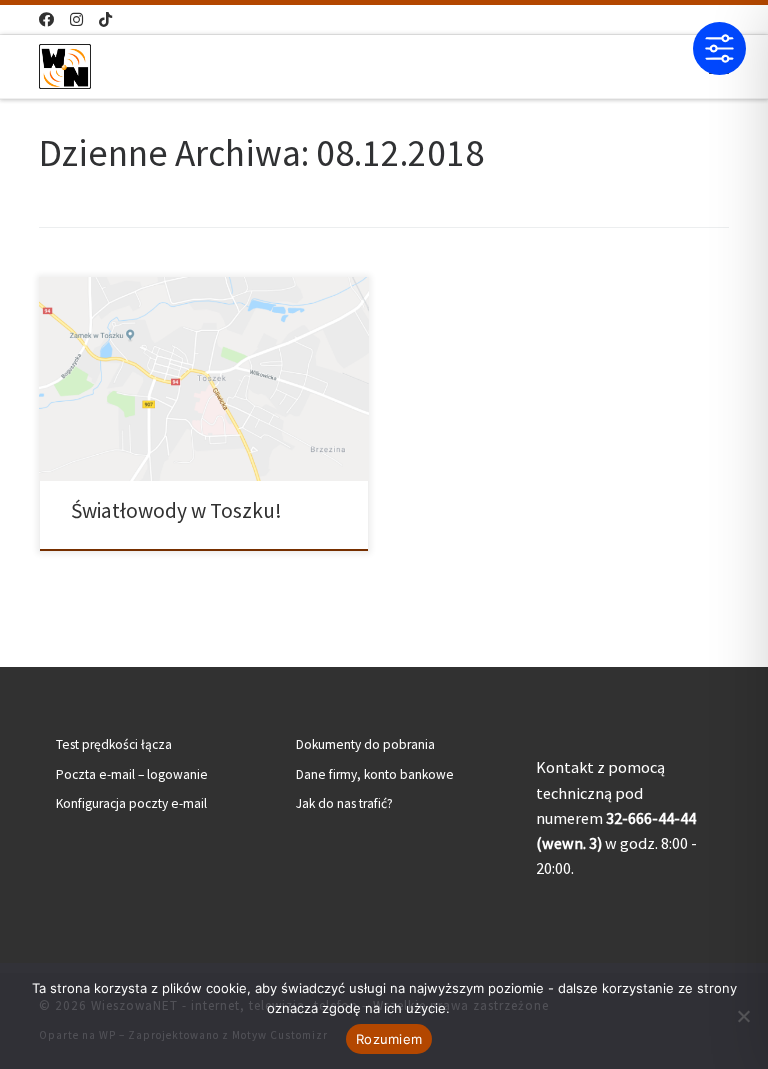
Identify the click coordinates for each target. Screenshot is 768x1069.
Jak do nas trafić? (344, 803)
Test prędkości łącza (114, 744)
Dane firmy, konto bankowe (375, 774)
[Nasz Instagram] (76, 19)
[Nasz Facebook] (46, 19)
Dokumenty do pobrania (365, 744)
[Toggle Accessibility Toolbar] (719, 48)
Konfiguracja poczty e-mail (131, 803)
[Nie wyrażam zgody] (743, 1016)
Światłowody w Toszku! (176, 510)
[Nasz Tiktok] (105, 19)
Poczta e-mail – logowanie (132, 774)
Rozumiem (389, 1039)
